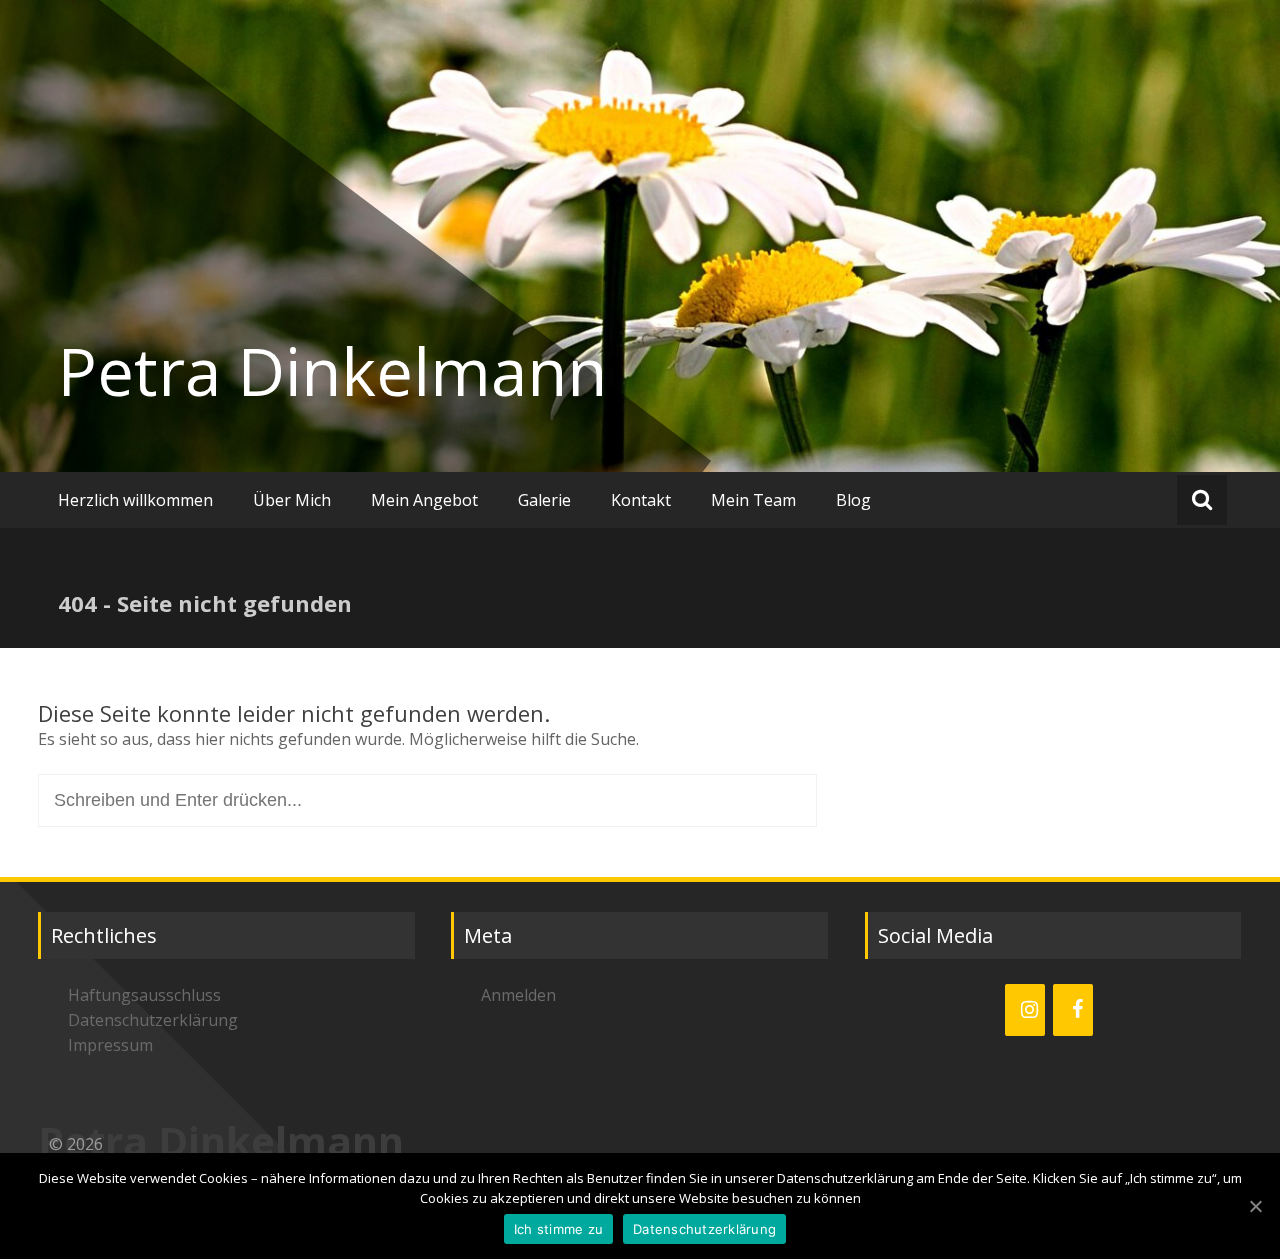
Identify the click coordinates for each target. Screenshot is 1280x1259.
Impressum (110, 1045)
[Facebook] (1073, 1010)
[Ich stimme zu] (1255, 1206)
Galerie (544, 500)
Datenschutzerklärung (153, 1020)
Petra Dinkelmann (332, 371)
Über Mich (292, 500)
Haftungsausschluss (144, 995)
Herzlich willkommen (135, 500)
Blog (853, 500)
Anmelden (518, 995)
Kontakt (641, 500)
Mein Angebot (424, 500)
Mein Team (753, 500)
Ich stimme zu (558, 1229)
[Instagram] (1025, 1010)
